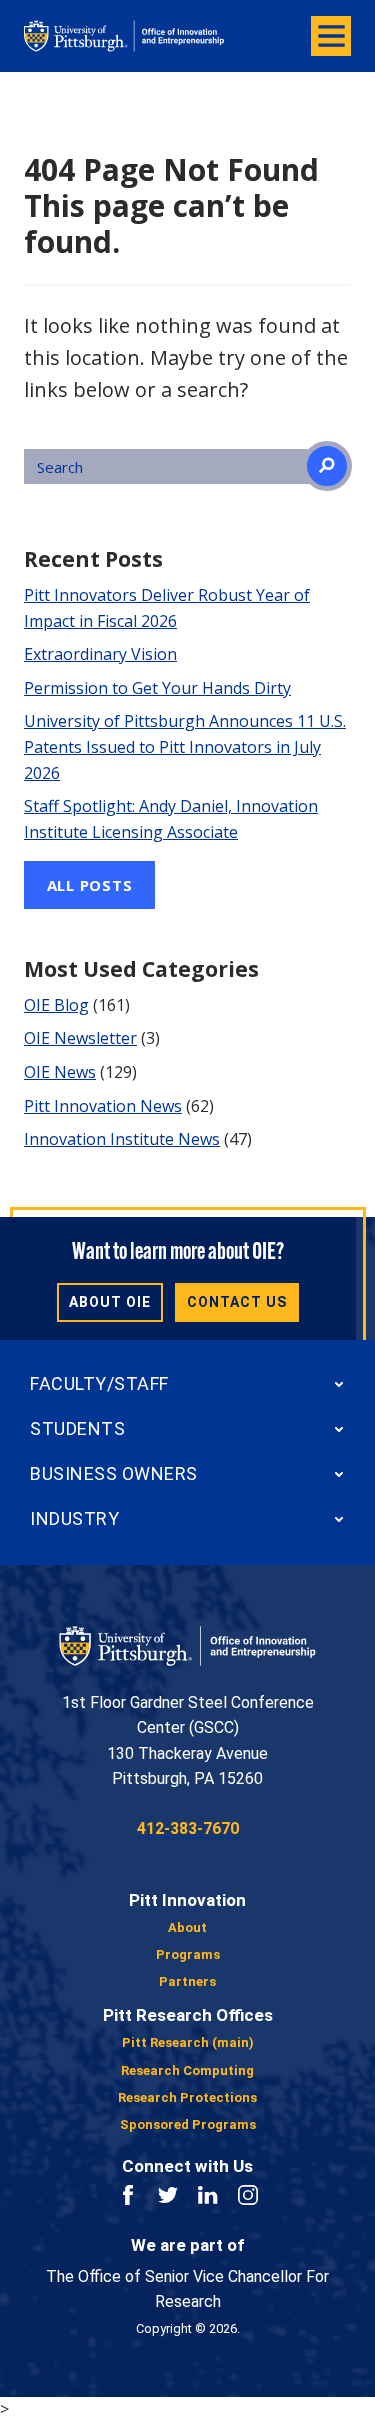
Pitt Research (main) (188, 2042)
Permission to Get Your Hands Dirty (157, 688)
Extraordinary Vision (100, 654)
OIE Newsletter (80, 1038)
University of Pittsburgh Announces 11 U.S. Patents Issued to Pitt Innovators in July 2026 (185, 746)
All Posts (90, 885)
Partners (187, 1981)
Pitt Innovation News (103, 1106)
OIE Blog (56, 1005)
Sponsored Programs (188, 2124)
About (187, 1927)
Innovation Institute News (122, 1139)
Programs (188, 1954)
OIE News (60, 1072)
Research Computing (187, 2070)
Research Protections (187, 2097)
